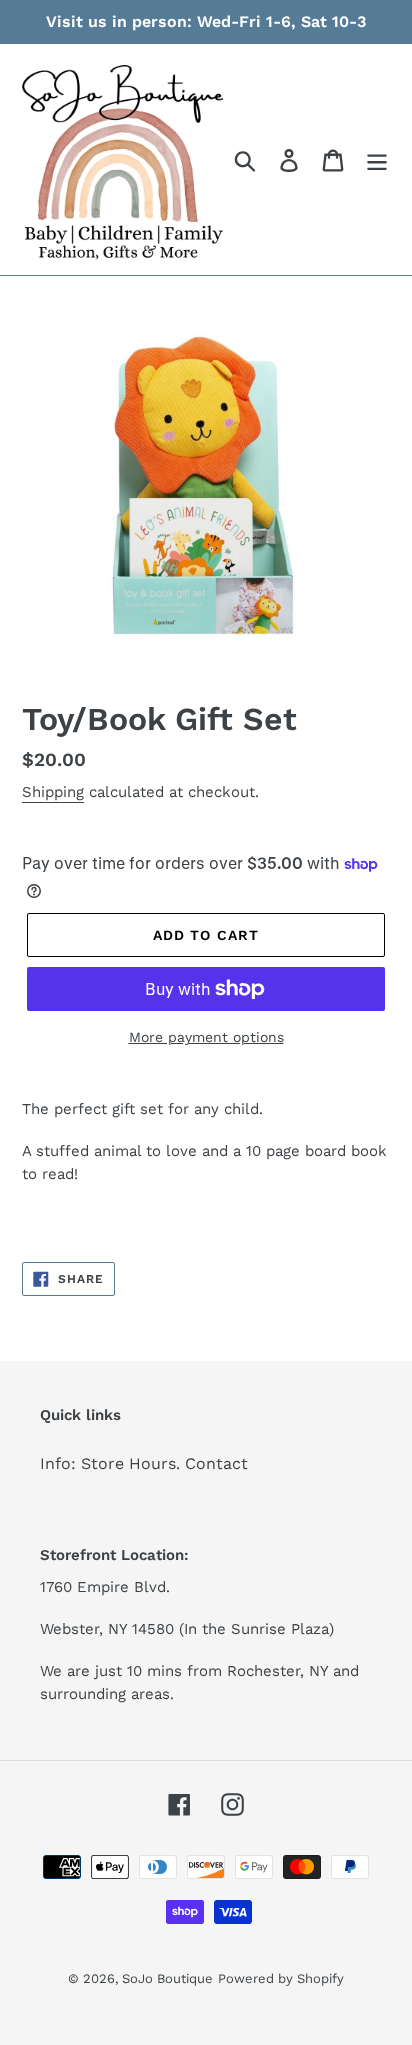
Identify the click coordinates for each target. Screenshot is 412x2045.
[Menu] (377, 159)
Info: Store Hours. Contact (144, 1463)
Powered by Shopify (281, 1978)
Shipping (53, 792)
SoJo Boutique (167, 1978)
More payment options (206, 1037)
